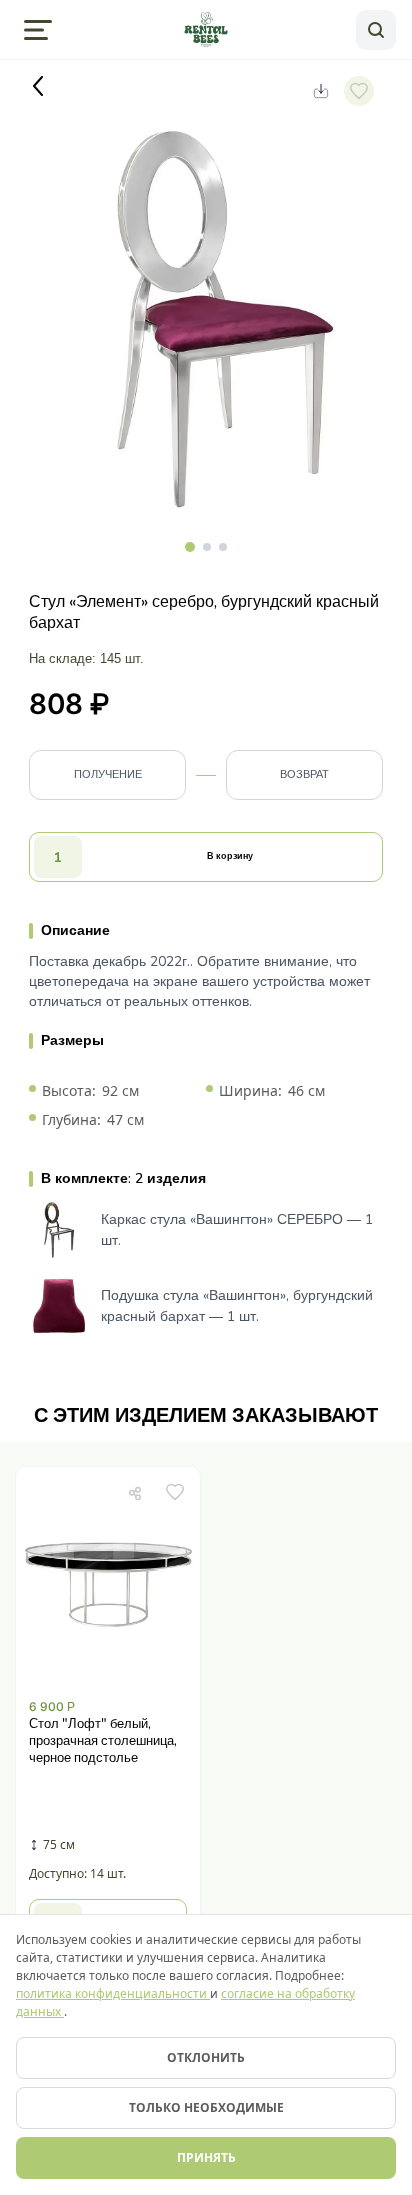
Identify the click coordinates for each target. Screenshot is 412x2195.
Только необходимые (206, 2107)
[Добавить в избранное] (175, 1492)
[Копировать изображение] (135, 1492)
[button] (108, 1720)
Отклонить (206, 2057)
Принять (206, 2157)
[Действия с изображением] (321, 91)
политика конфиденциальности (113, 1993)
